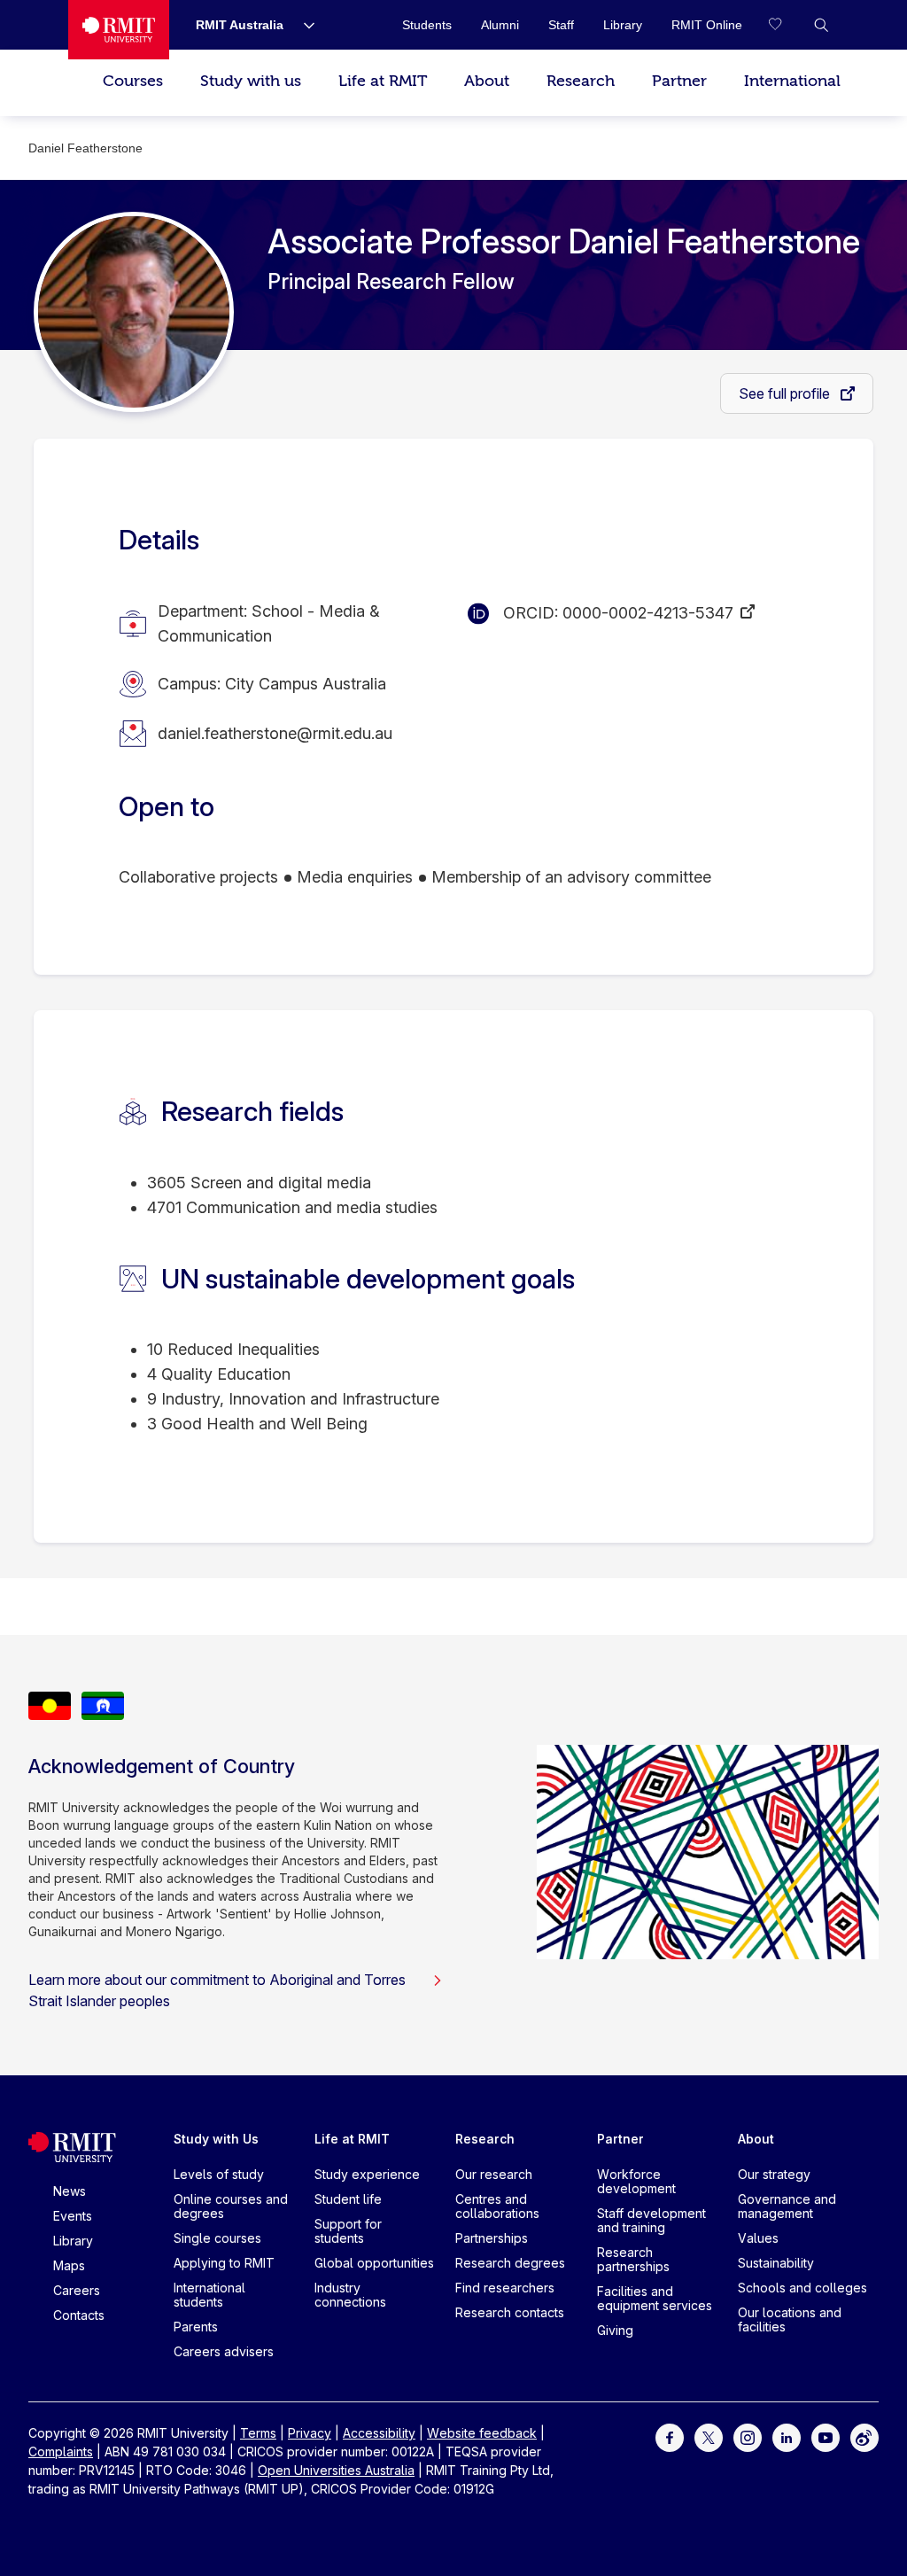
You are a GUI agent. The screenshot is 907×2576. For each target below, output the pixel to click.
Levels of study (219, 2174)
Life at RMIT (383, 81)
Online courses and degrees (231, 2206)
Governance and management (787, 2206)
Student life (348, 2199)
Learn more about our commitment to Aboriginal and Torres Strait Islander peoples (217, 1990)
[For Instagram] (748, 2436)
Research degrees (510, 2263)
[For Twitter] (709, 2436)
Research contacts (510, 2312)
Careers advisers (224, 2351)
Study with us (251, 81)
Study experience (367, 2174)
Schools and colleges (802, 2288)
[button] (821, 25)
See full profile (786, 393)
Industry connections (350, 2295)
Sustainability (776, 2263)
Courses (133, 81)
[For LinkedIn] (787, 2436)
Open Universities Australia (336, 2470)
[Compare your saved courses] (786, 25)
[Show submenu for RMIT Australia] (302, 25)
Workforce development (636, 2181)
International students (209, 2295)
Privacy (310, 2433)
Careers (77, 2290)
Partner (679, 81)
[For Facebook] (670, 2436)
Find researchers (505, 2288)
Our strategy (774, 2174)
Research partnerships (633, 2259)
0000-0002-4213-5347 (648, 613)
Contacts (79, 2315)
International (792, 81)
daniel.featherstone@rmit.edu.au (275, 733)
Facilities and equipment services (655, 2298)
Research (581, 81)
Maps (69, 2265)
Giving (615, 2330)
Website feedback (482, 2433)
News (70, 2191)
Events (73, 2216)
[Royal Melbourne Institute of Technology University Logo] (119, 30)
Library (73, 2241)
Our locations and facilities (790, 2319)
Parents (196, 2327)
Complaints (61, 2451)
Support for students (348, 2231)
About (487, 81)
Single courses (217, 2238)
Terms (258, 2433)
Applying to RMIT (224, 2263)
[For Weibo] (864, 2436)
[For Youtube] (826, 2436)
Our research (494, 2174)
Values (758, 2238)
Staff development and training (651, 2220)
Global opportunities (374, 2263)
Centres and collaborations (497, 2206)
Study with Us (216, 2139)
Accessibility (379, 2433)
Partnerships (492, 2238)
